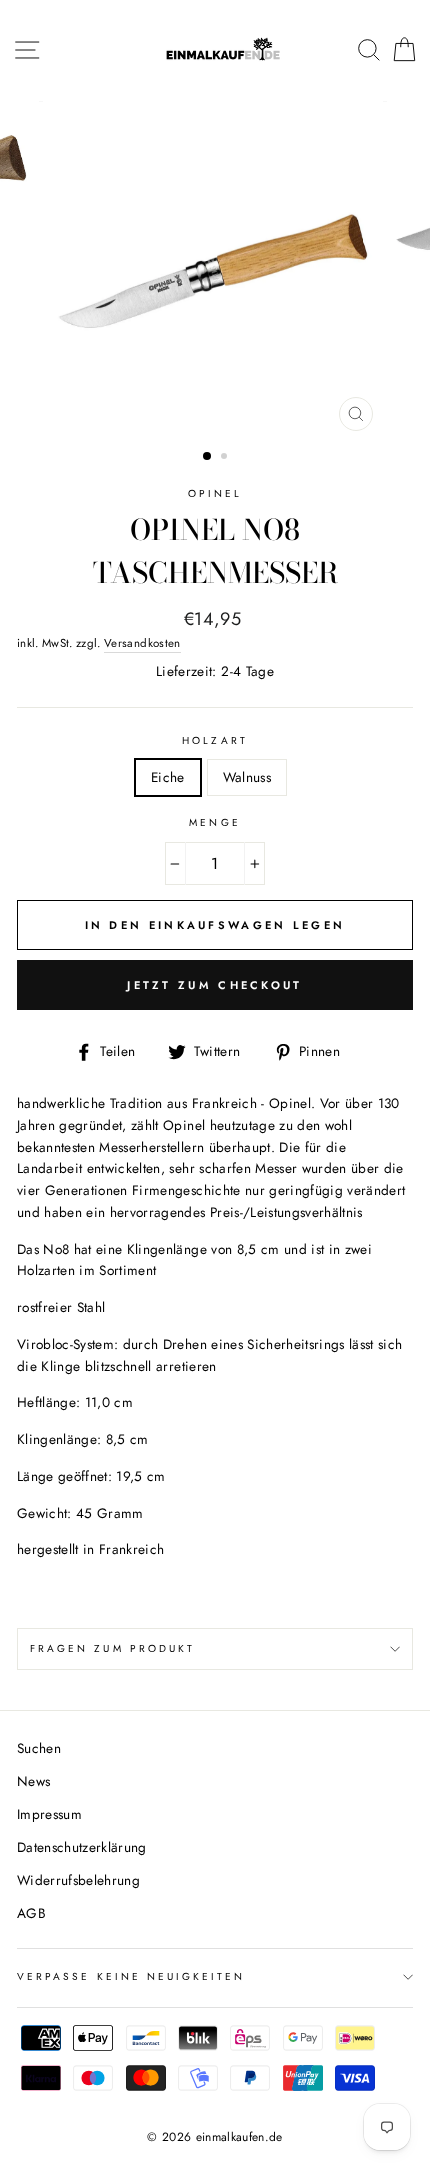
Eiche (168, 777)
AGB (31, 1913)
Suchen (39, 1748)
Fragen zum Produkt (112, 1648)
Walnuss (247, 777)
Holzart (214, 740)
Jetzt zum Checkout (214, 985)
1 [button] (208, 457)
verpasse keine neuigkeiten (131, 1976)
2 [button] (226, 458)
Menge (214, 822)
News (33, 1781)
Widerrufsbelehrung (78, 1880)
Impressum (49, 1814)
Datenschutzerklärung (82, 1847)
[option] (215, 271)
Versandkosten (142, 643)
